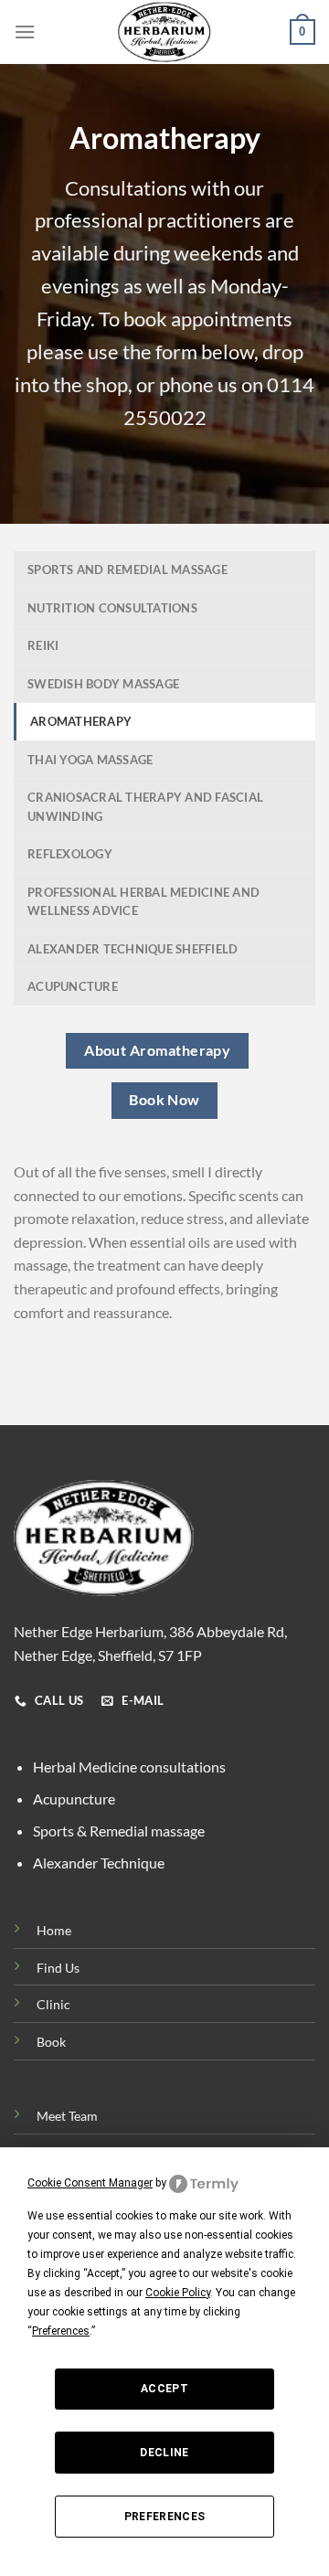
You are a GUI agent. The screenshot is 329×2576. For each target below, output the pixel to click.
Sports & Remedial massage (119, 1831)
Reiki (43, 645)
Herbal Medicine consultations (129, 1767)
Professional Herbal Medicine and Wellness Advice (143, 901)
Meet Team (67, 2116)
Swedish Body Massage (103, 684)
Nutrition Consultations (112, 608)
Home (54, 1930)
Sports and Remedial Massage (127, 569)
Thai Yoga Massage (90, 760)
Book (51, 2042)
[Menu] (25, 32)
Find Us (58, 1968)
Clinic (53, 2004)
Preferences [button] (61, 2331)
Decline (164, 2453)
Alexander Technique (99, 1863)
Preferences (165, 2517)
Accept (164, 2389)
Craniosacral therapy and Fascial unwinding (145, 806)
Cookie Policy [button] (178, 2293)
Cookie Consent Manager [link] (90, 2183)
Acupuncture (73, 986)
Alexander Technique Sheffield (133, 949)
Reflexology (70, 854)
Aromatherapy (81, 721)
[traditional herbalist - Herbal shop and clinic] (164, 32)
